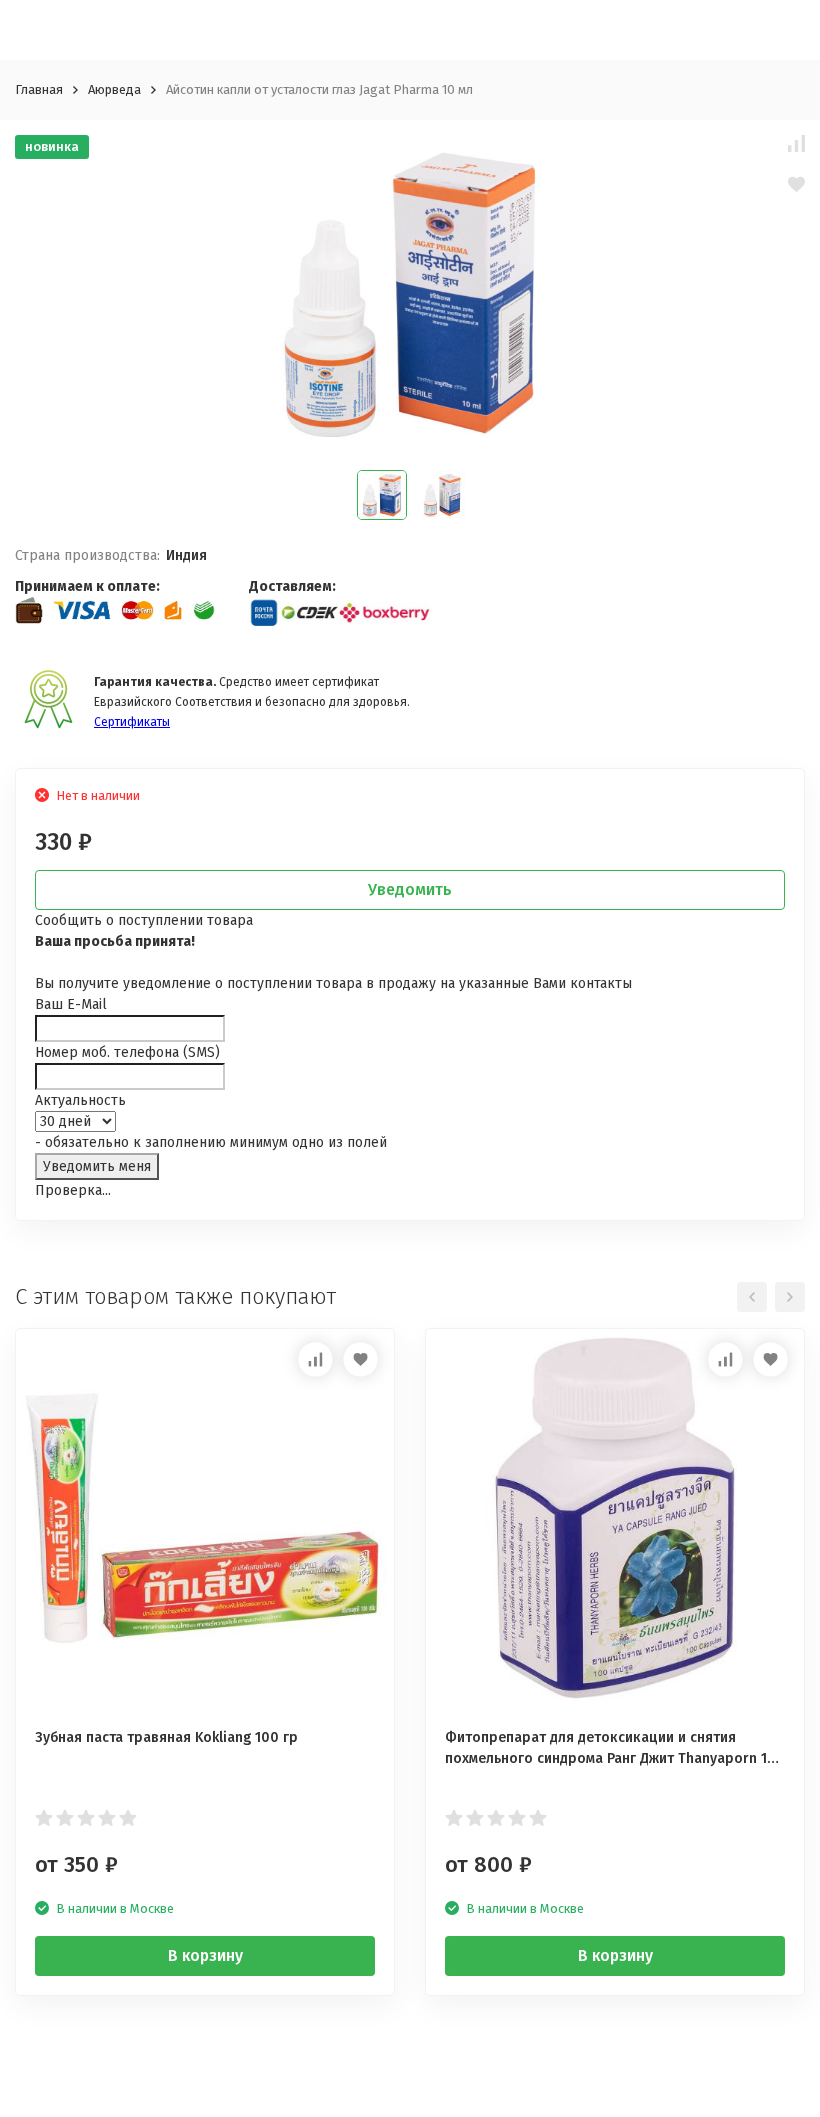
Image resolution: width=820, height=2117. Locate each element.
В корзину (205, 1955)
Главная (39, 89)
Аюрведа (114, 89)
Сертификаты (132, 722)
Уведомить (410, 889)
